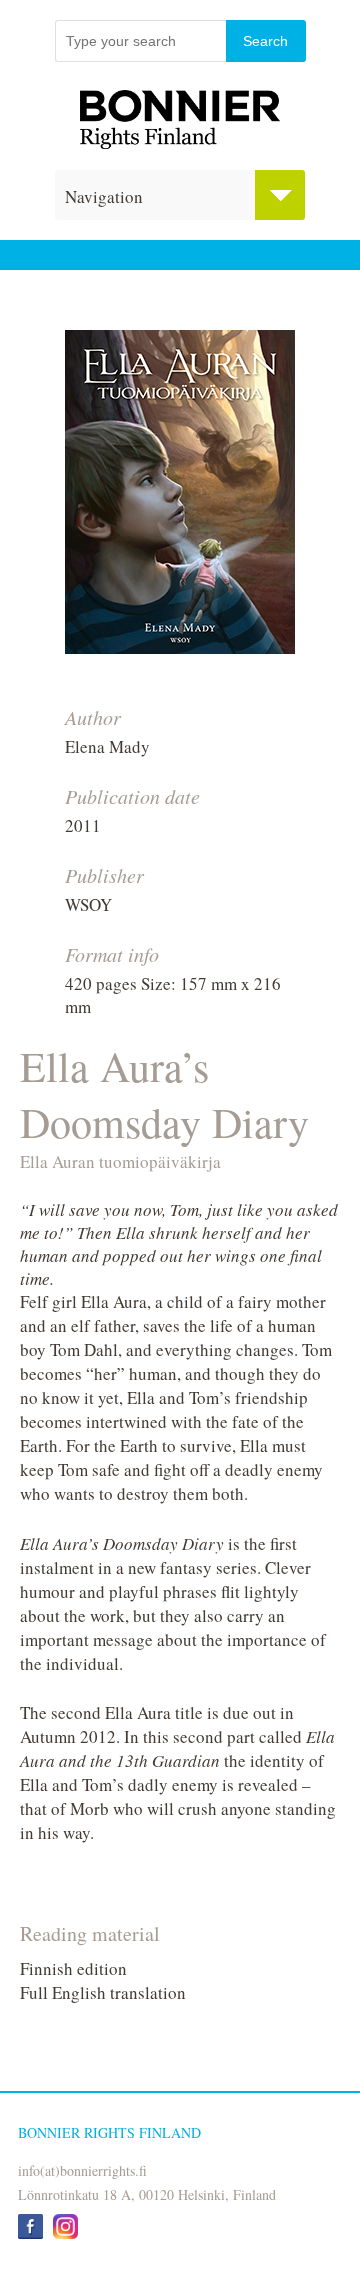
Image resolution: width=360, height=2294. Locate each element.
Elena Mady (107, 746)
